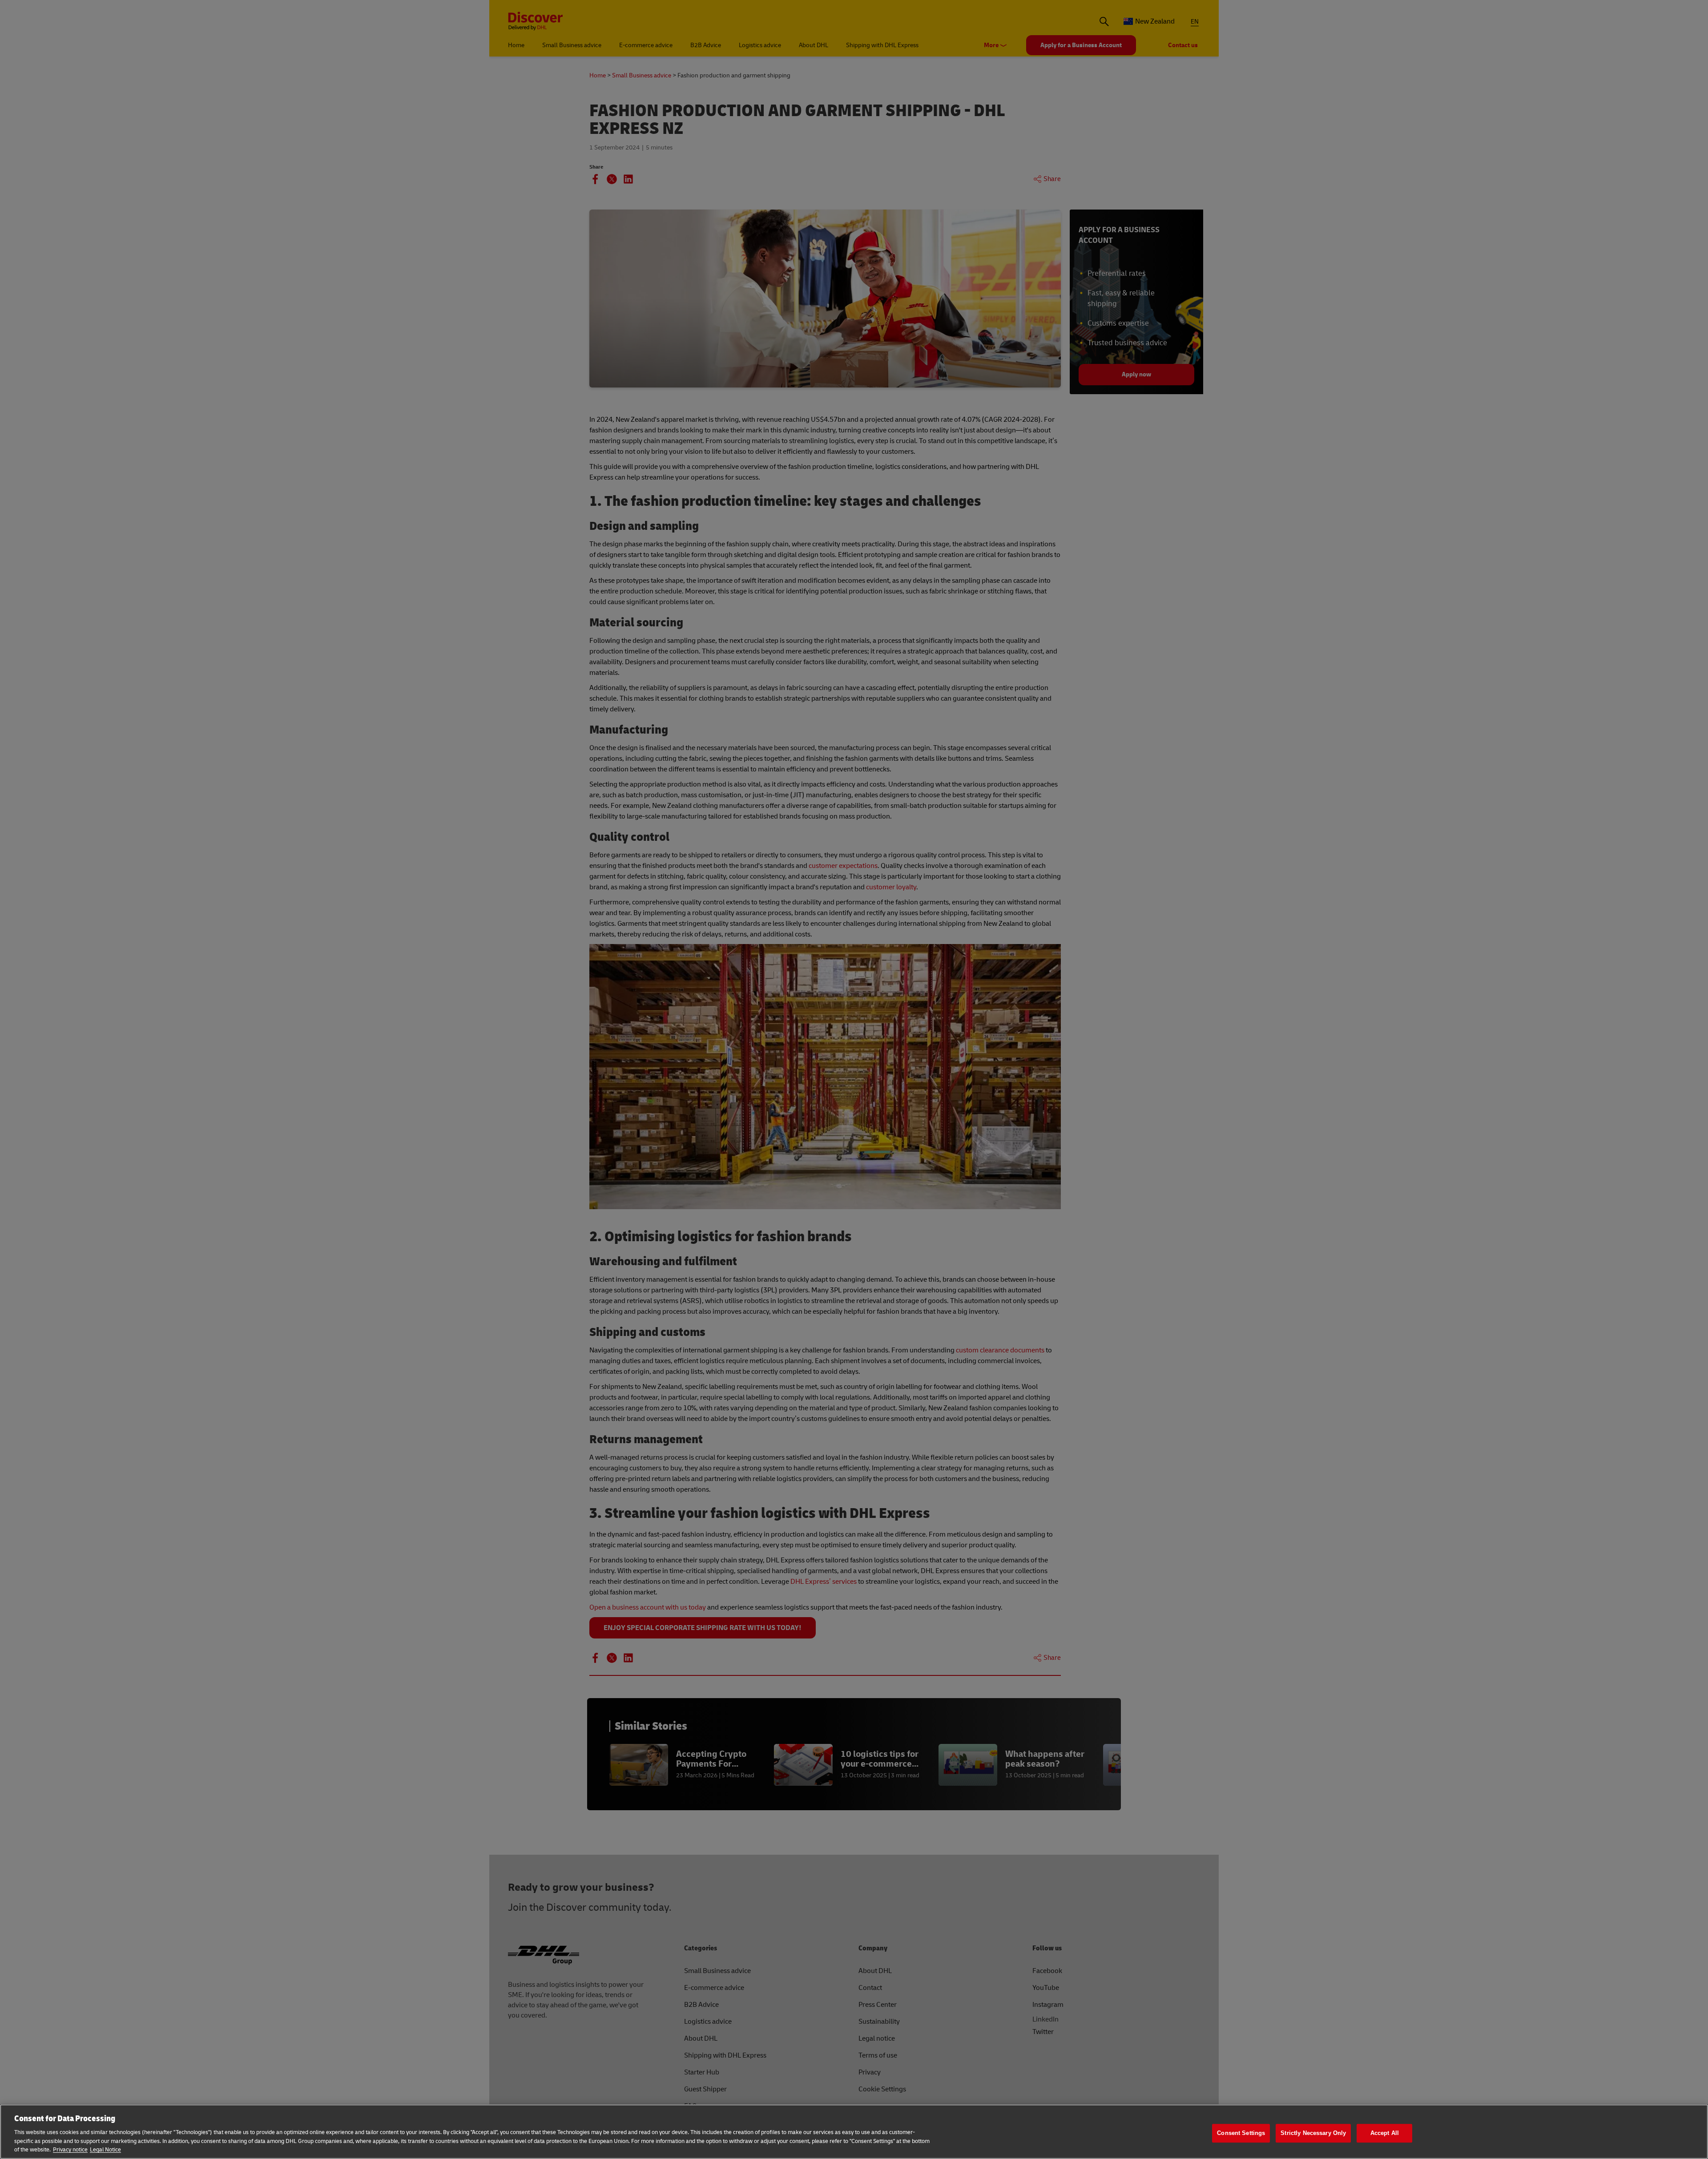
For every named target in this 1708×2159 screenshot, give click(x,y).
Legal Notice (105, 2150)
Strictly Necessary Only (1313, 2133)
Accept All (1385, 2133)
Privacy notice (70, 2150)
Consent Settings (1241, 2133)
